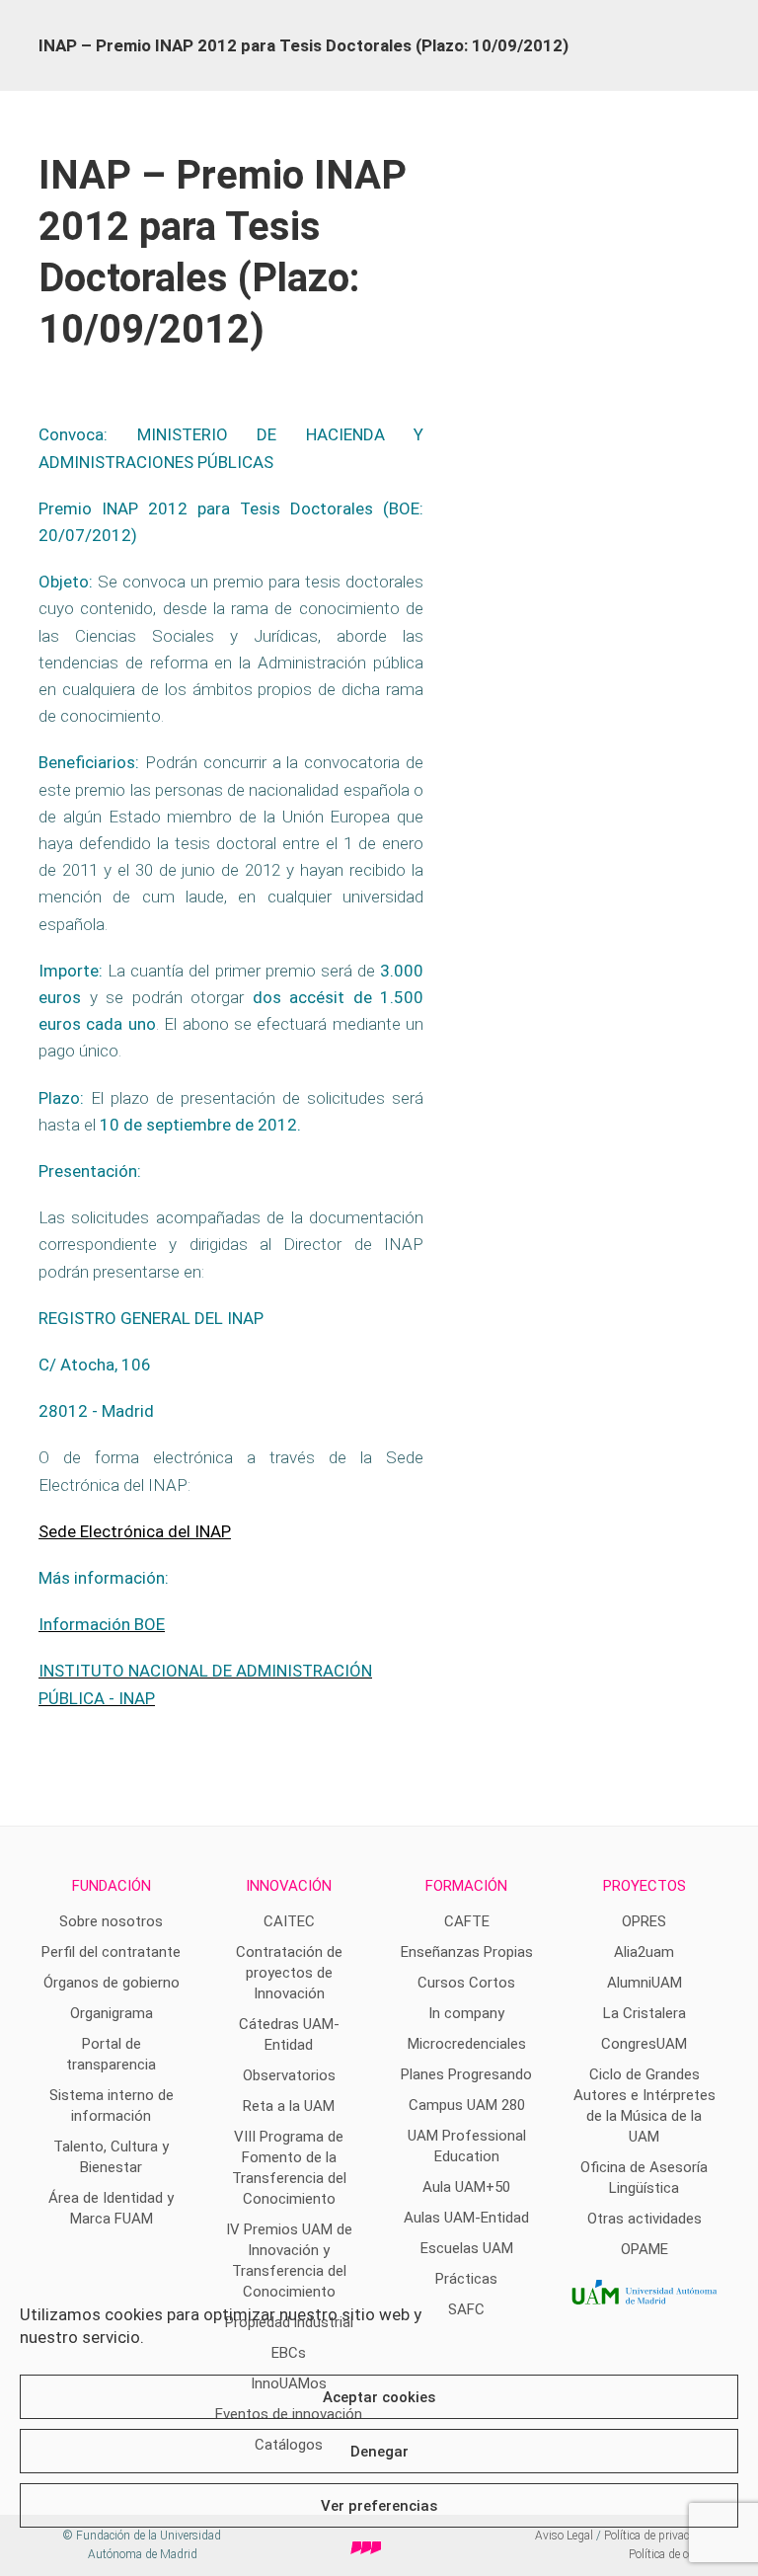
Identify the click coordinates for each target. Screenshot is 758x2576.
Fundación (112, 1886)
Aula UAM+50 (466, 2187)
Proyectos (644, 1886)
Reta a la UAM (289, 2106)
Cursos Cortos (466, 1983)
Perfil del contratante (111, 1952)
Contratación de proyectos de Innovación (289, 1973)
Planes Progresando (466, 2074)
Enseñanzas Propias (467, 1952)
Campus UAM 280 (467, 2105)
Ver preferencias (379, 2506)
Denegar (379, 2452)
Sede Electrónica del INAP (135, 1531)
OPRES (644, 1921)
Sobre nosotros (111, 1921)
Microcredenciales (467, 2044)
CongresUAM (644, 2044)
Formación (466, 1886)
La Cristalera (644, 2013)
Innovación (289, 1886)
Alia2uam (644, 1952)
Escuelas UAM (467, 2248)
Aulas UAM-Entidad (466, 2218)
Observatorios (289, 2075)
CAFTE (467, 1921)
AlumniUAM (644, 1983)
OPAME (644, 2249)
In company (466, 2013)
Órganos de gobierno (112, 1983)
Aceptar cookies (379, 2397)
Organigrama (112, 2013)
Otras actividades (644, 2219)
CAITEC (289, 1921)
